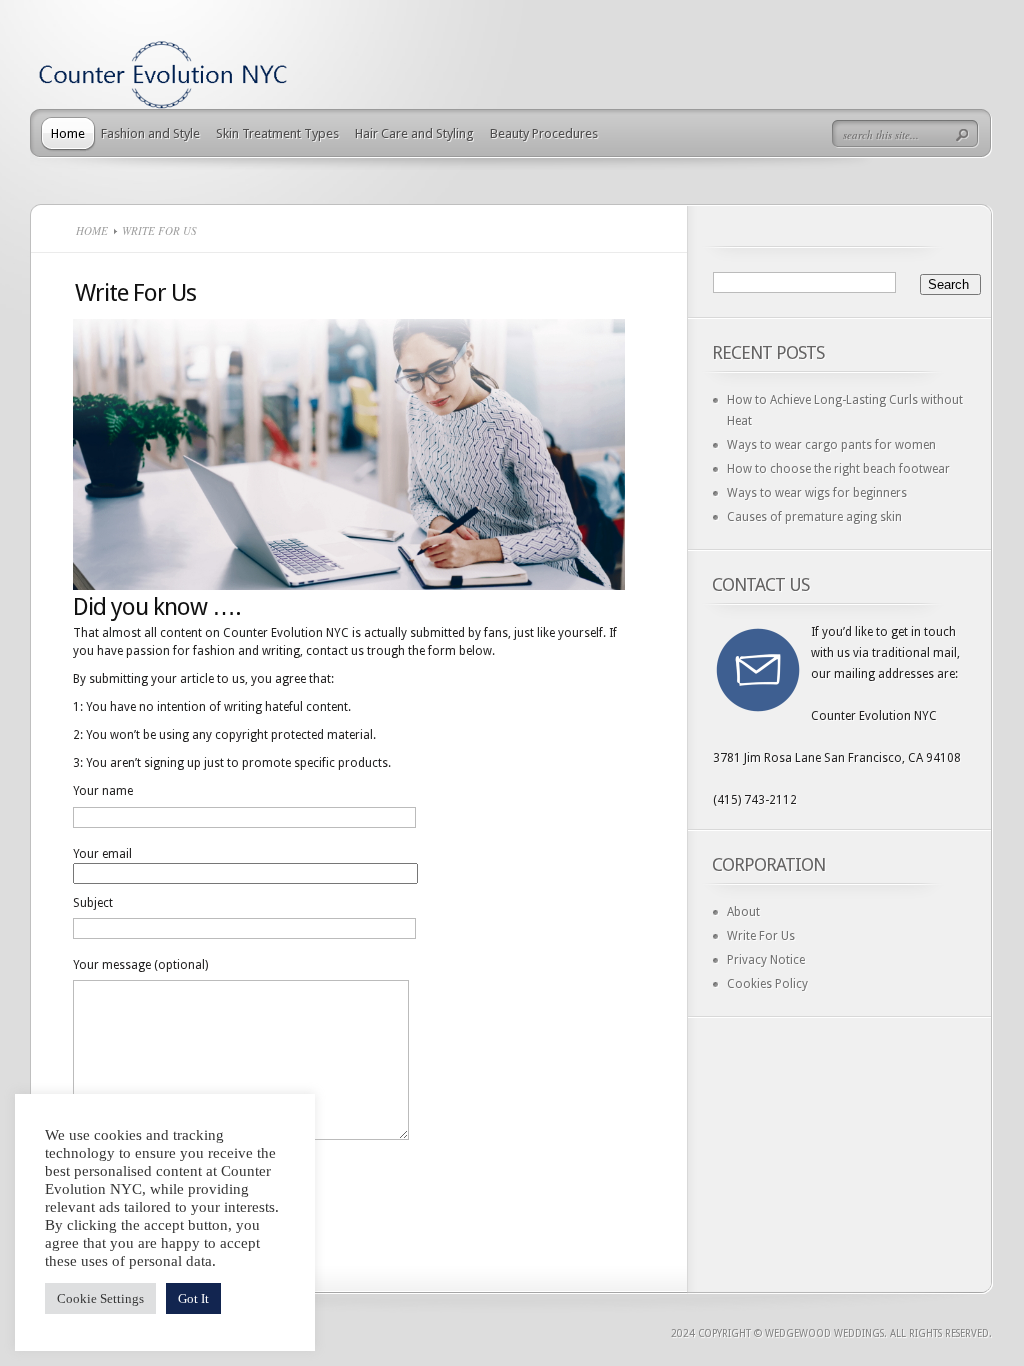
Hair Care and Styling (414, 133)
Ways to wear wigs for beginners (817, 493)
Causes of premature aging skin (814, 517)
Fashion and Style (150, 133)
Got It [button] (193, 1298)
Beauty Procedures (544, 133)
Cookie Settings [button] (100, 1298)
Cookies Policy (767, 984)
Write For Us (761, 936)
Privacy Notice (766, 960)
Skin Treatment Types (277, 133)
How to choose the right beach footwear (838, 469)
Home (68, 133)
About (743, 912)
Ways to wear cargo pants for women (831, 445)
